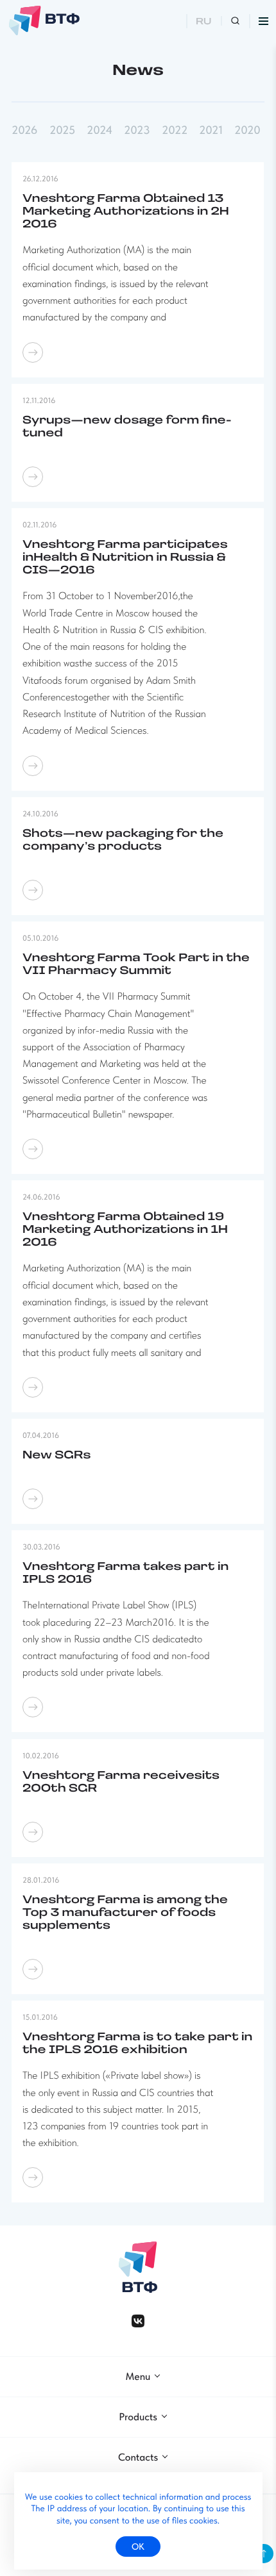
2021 (211, 131)
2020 (247, 131)
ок (138, 2547)
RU (203, 22)
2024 (99, 131)
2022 (175, 131)
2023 (137, 131)
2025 (62, 131)
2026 (24, 131)
